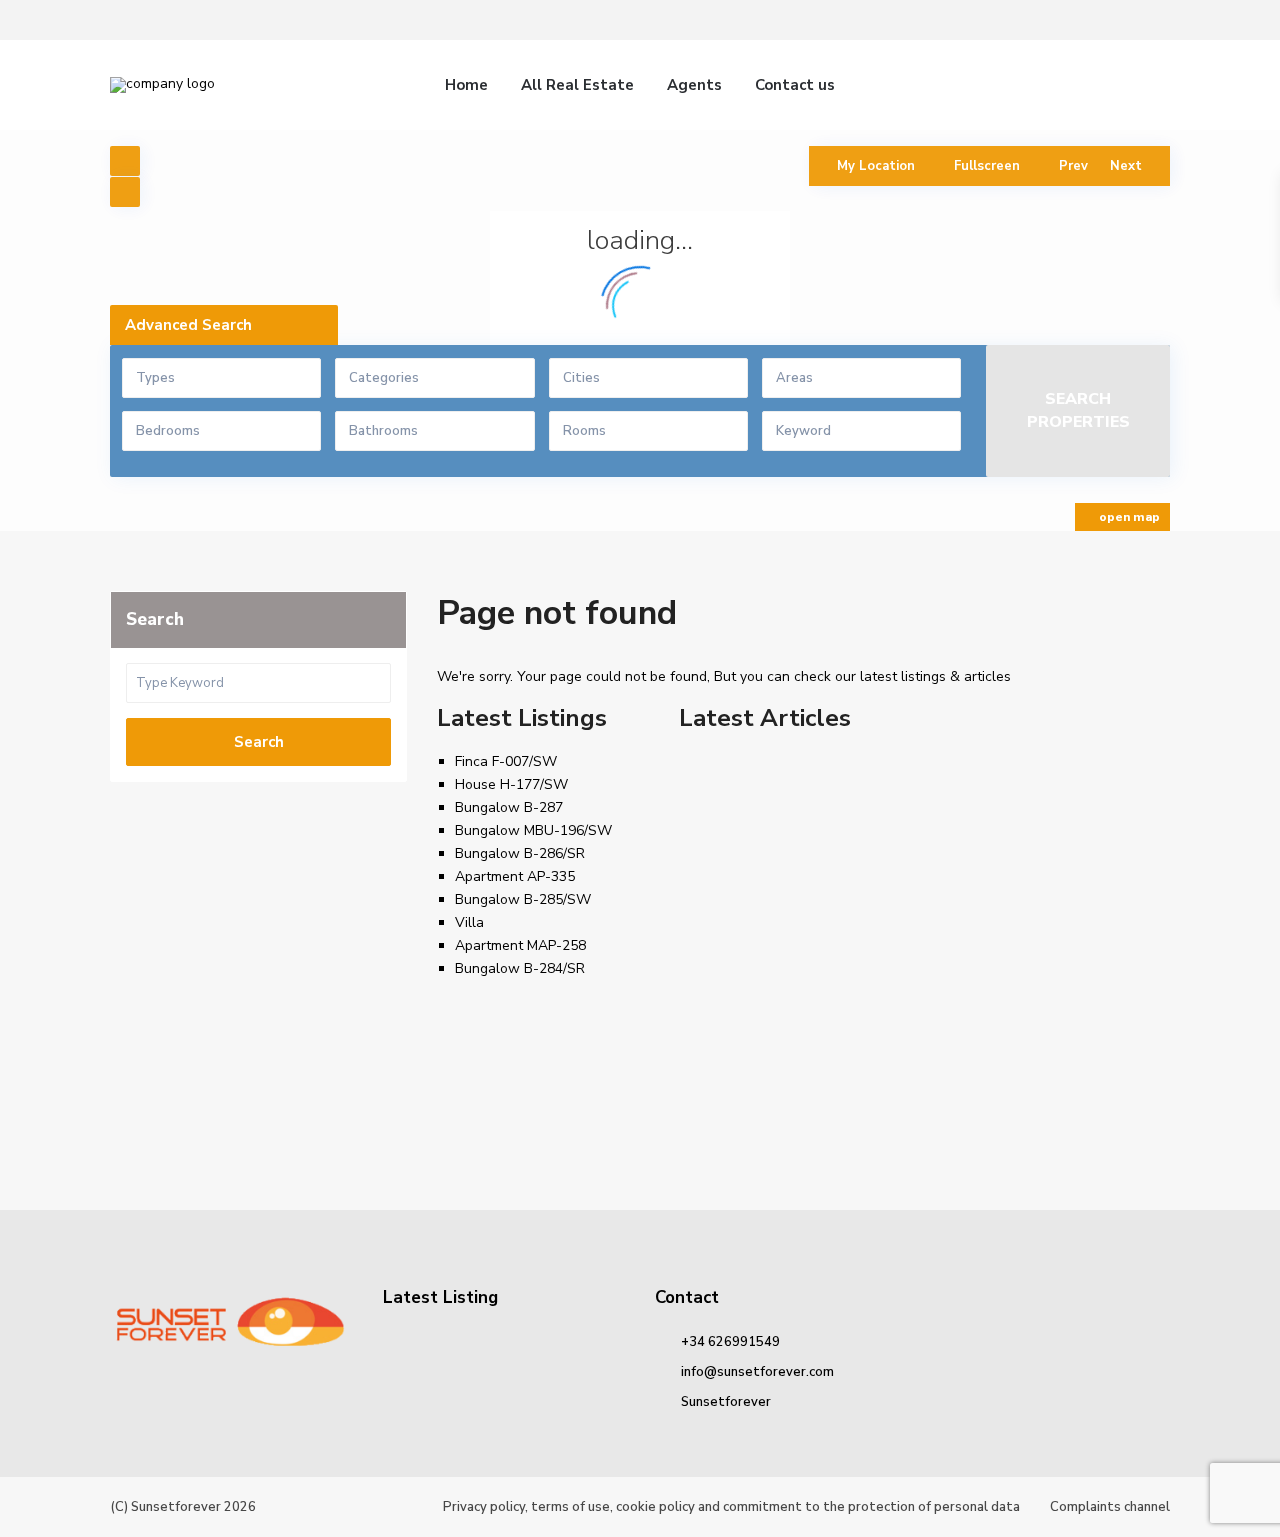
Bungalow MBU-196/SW (533, 830)
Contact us (795, 85)
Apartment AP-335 (515, 876)
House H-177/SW (511, 784)
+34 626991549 (730, 1342)
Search (259, 742)
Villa (469, 922)
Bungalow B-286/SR (520, 853)
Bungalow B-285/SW (523, 899)
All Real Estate (577, 85)
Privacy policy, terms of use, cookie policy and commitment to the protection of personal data (731, 1507)
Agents (694, 85)
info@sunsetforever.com (757, 1372)
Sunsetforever (726, 1402)
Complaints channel (1110, 1507)
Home (466, 85)
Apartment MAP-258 (520, 945)
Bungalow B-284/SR (520, 968)
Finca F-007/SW (506, 761)
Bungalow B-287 (509, 807)
